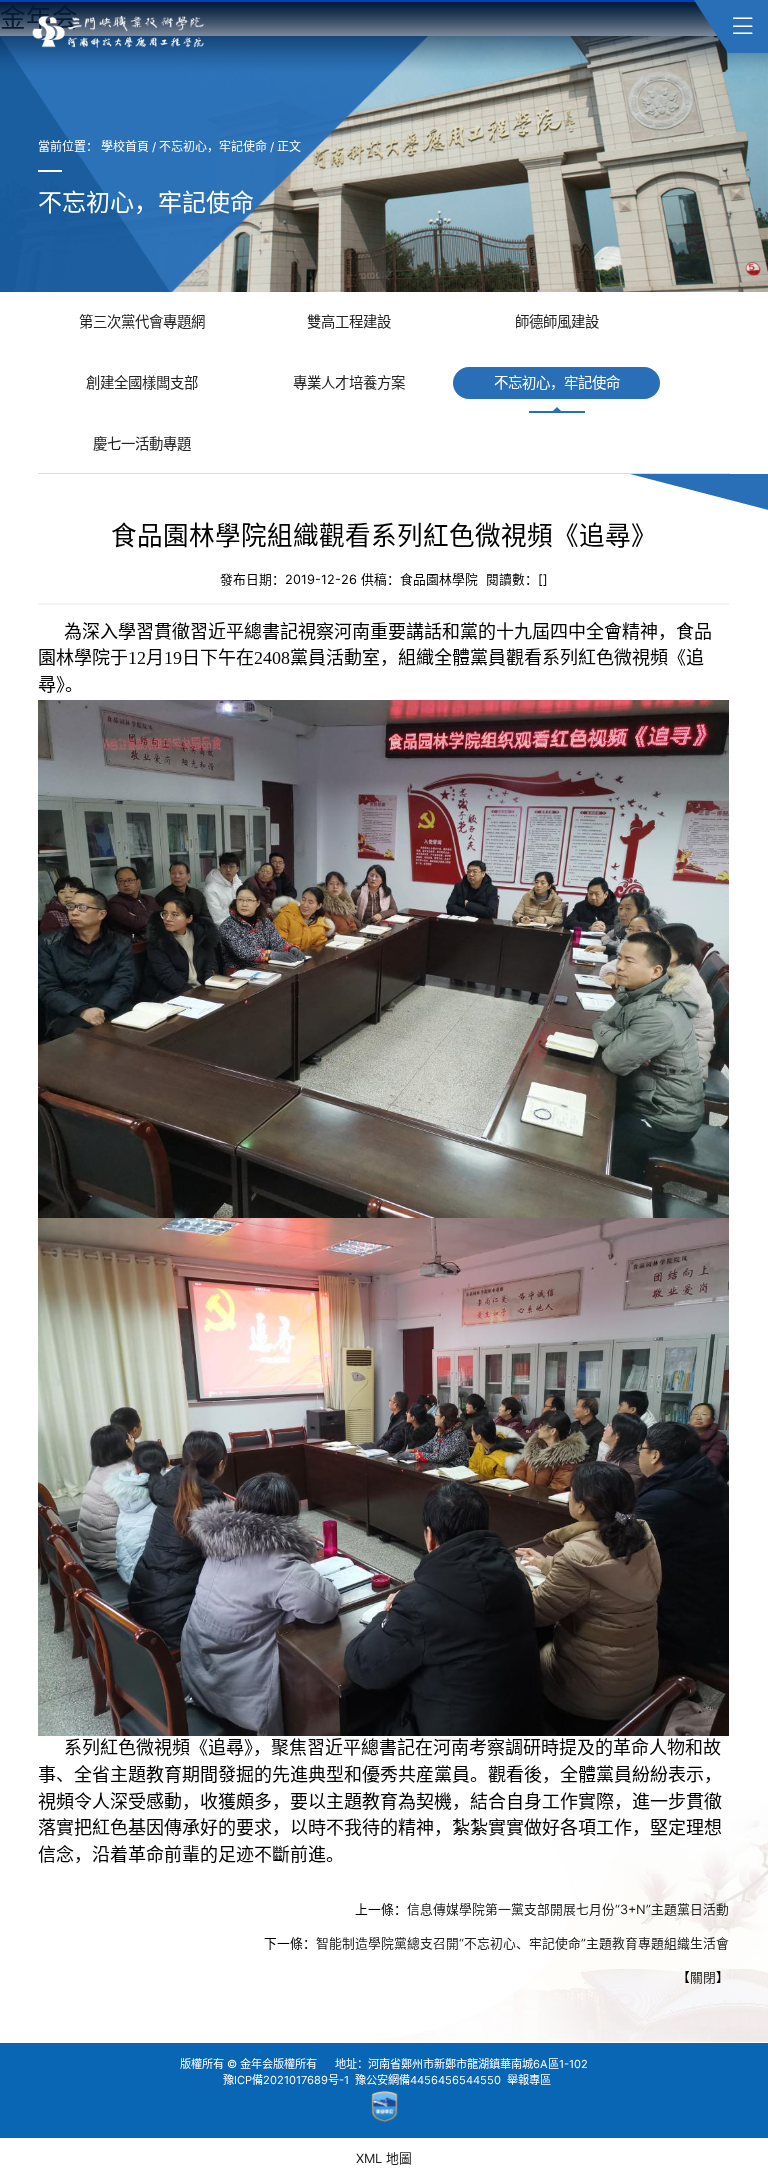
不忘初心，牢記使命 (213, 146)
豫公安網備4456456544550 (428, 2080)
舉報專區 (529, 2080)
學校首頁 (125, 146)
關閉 (704, 1978)
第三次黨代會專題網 (142, 321)
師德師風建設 (557, 321)
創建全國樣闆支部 (142, 382)
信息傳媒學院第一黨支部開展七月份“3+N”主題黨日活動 (569, 1910)
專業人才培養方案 (349, 382)
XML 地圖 (384, 2158)
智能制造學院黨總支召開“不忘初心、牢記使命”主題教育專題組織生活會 (523, 1944)
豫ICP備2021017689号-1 (286, 2080)
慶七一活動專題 (142, 443)
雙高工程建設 (349, 321)
